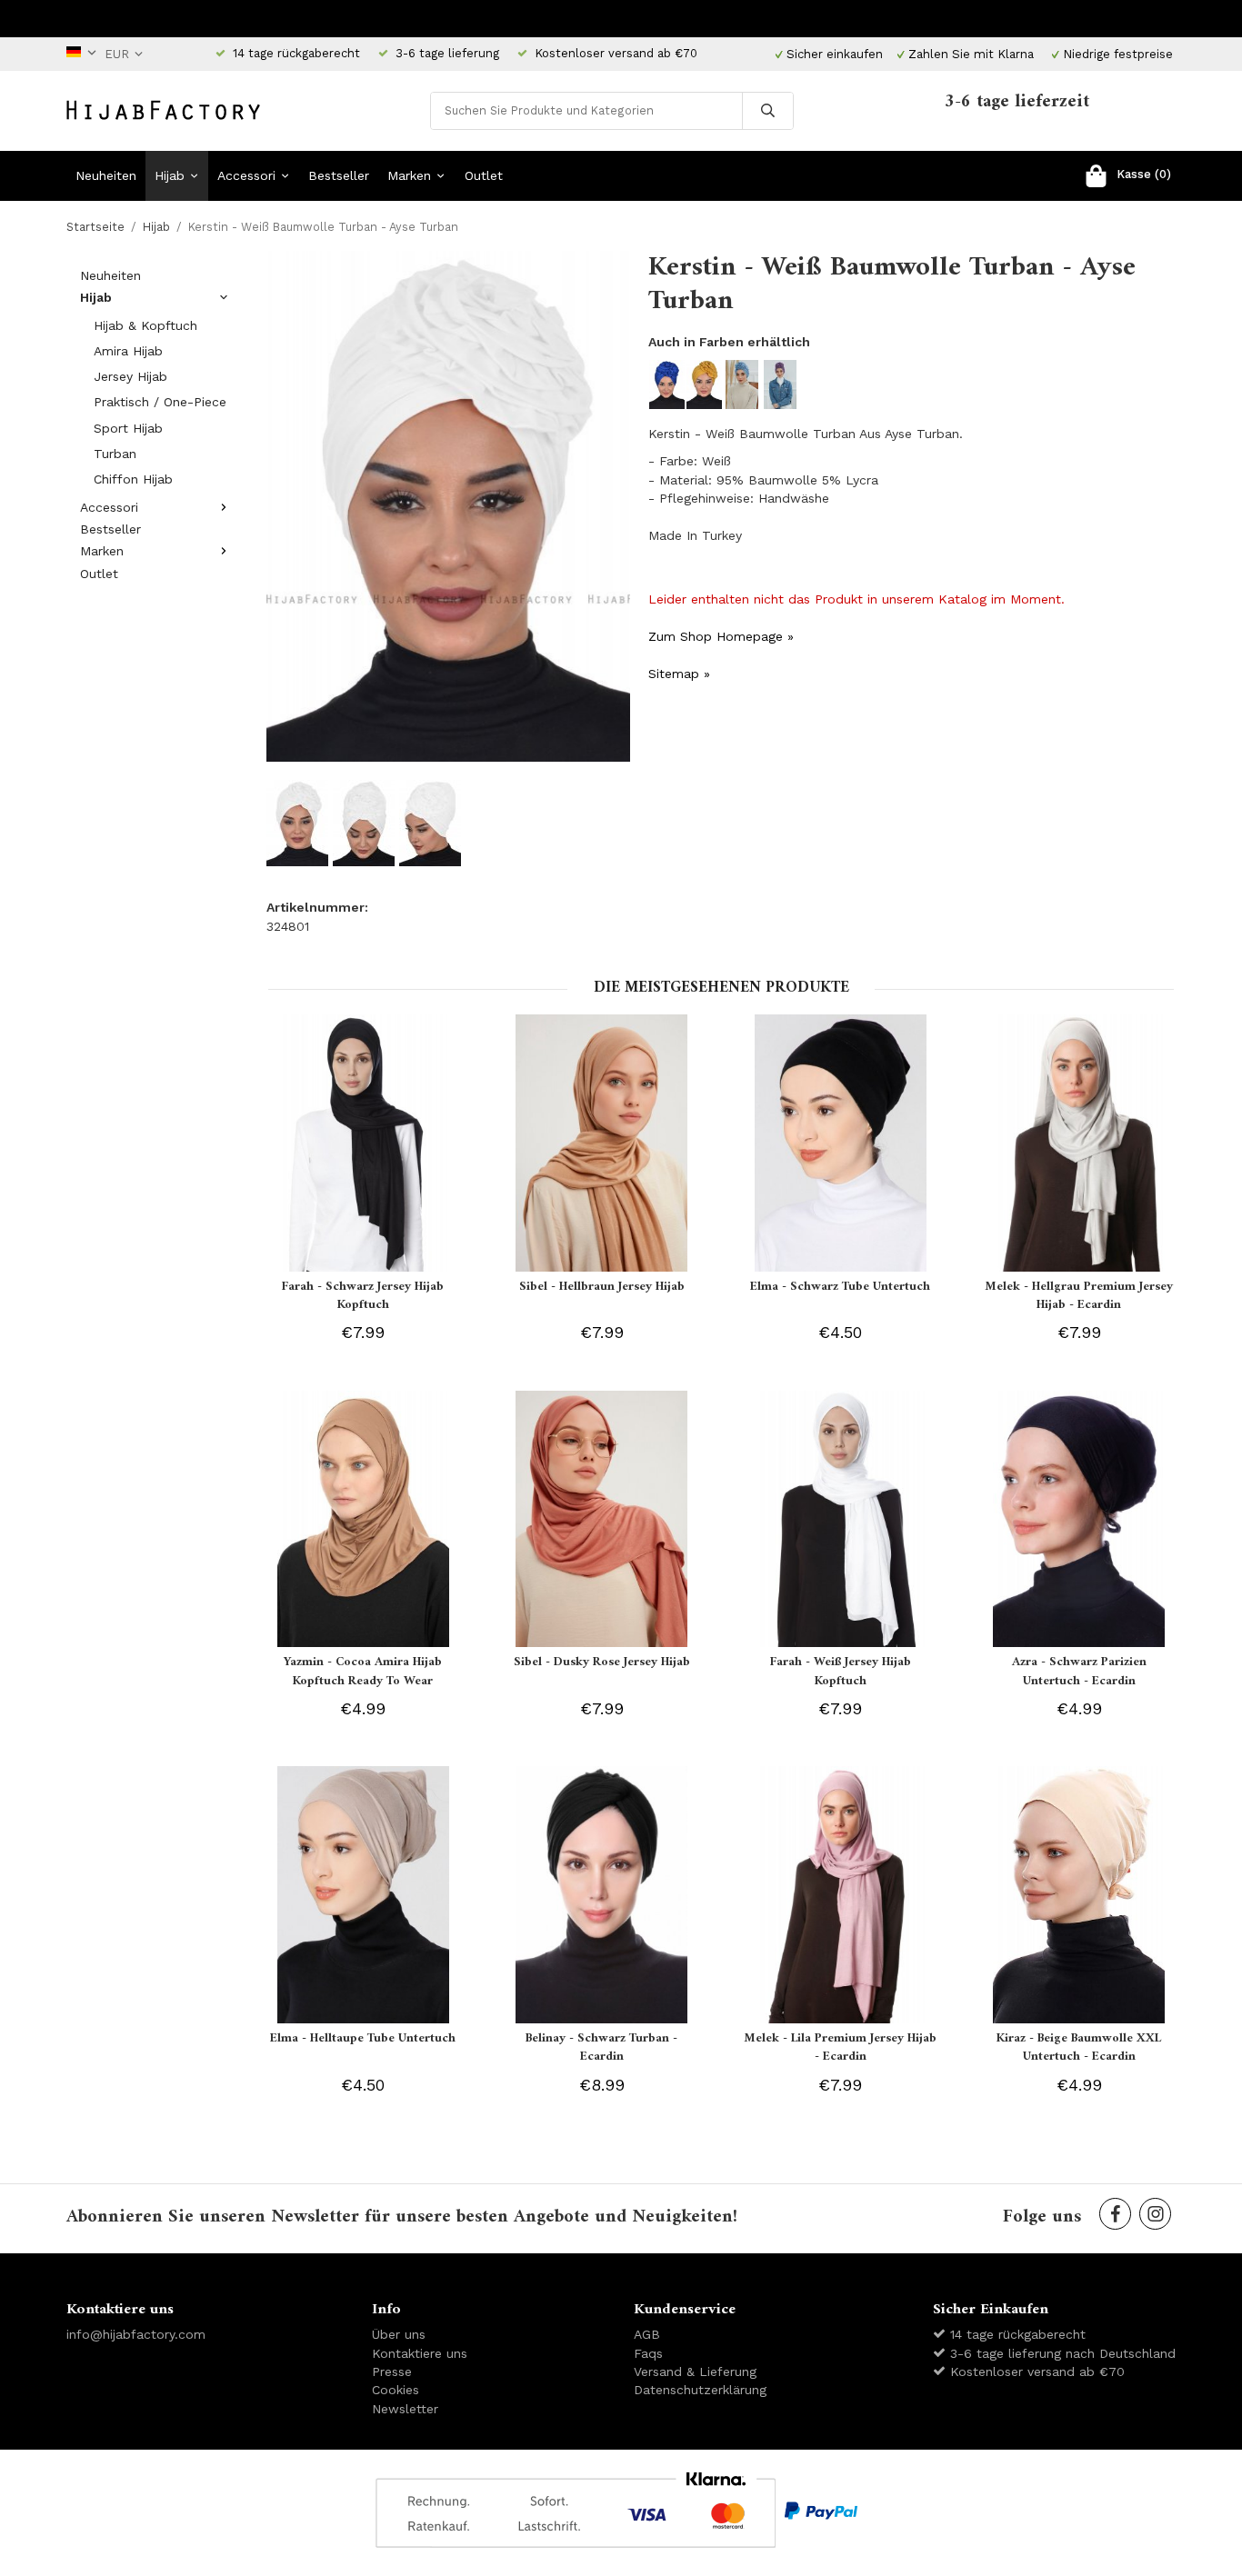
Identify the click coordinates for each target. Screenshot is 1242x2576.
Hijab (170, 175)
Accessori (246, 175)
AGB (647, 2334)
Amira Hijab (128, 351)
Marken (409, 175)
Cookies (396, 2390)
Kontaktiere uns (420, 2353)
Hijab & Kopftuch (145, 325)
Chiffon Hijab (133, 479)
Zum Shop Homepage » (721, 636)
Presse (392, 2371)
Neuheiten (106, 175)
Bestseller (339, 175)
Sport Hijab (128, 428)
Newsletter (405, 2409)
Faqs (648, 2353)
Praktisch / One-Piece (160, 402)
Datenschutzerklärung (700, 2390)
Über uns (399, 2334)
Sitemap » (679, 674)
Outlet (484, 175)
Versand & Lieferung (695, 2371)
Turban (115, 454)
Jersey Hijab (130, 376)
